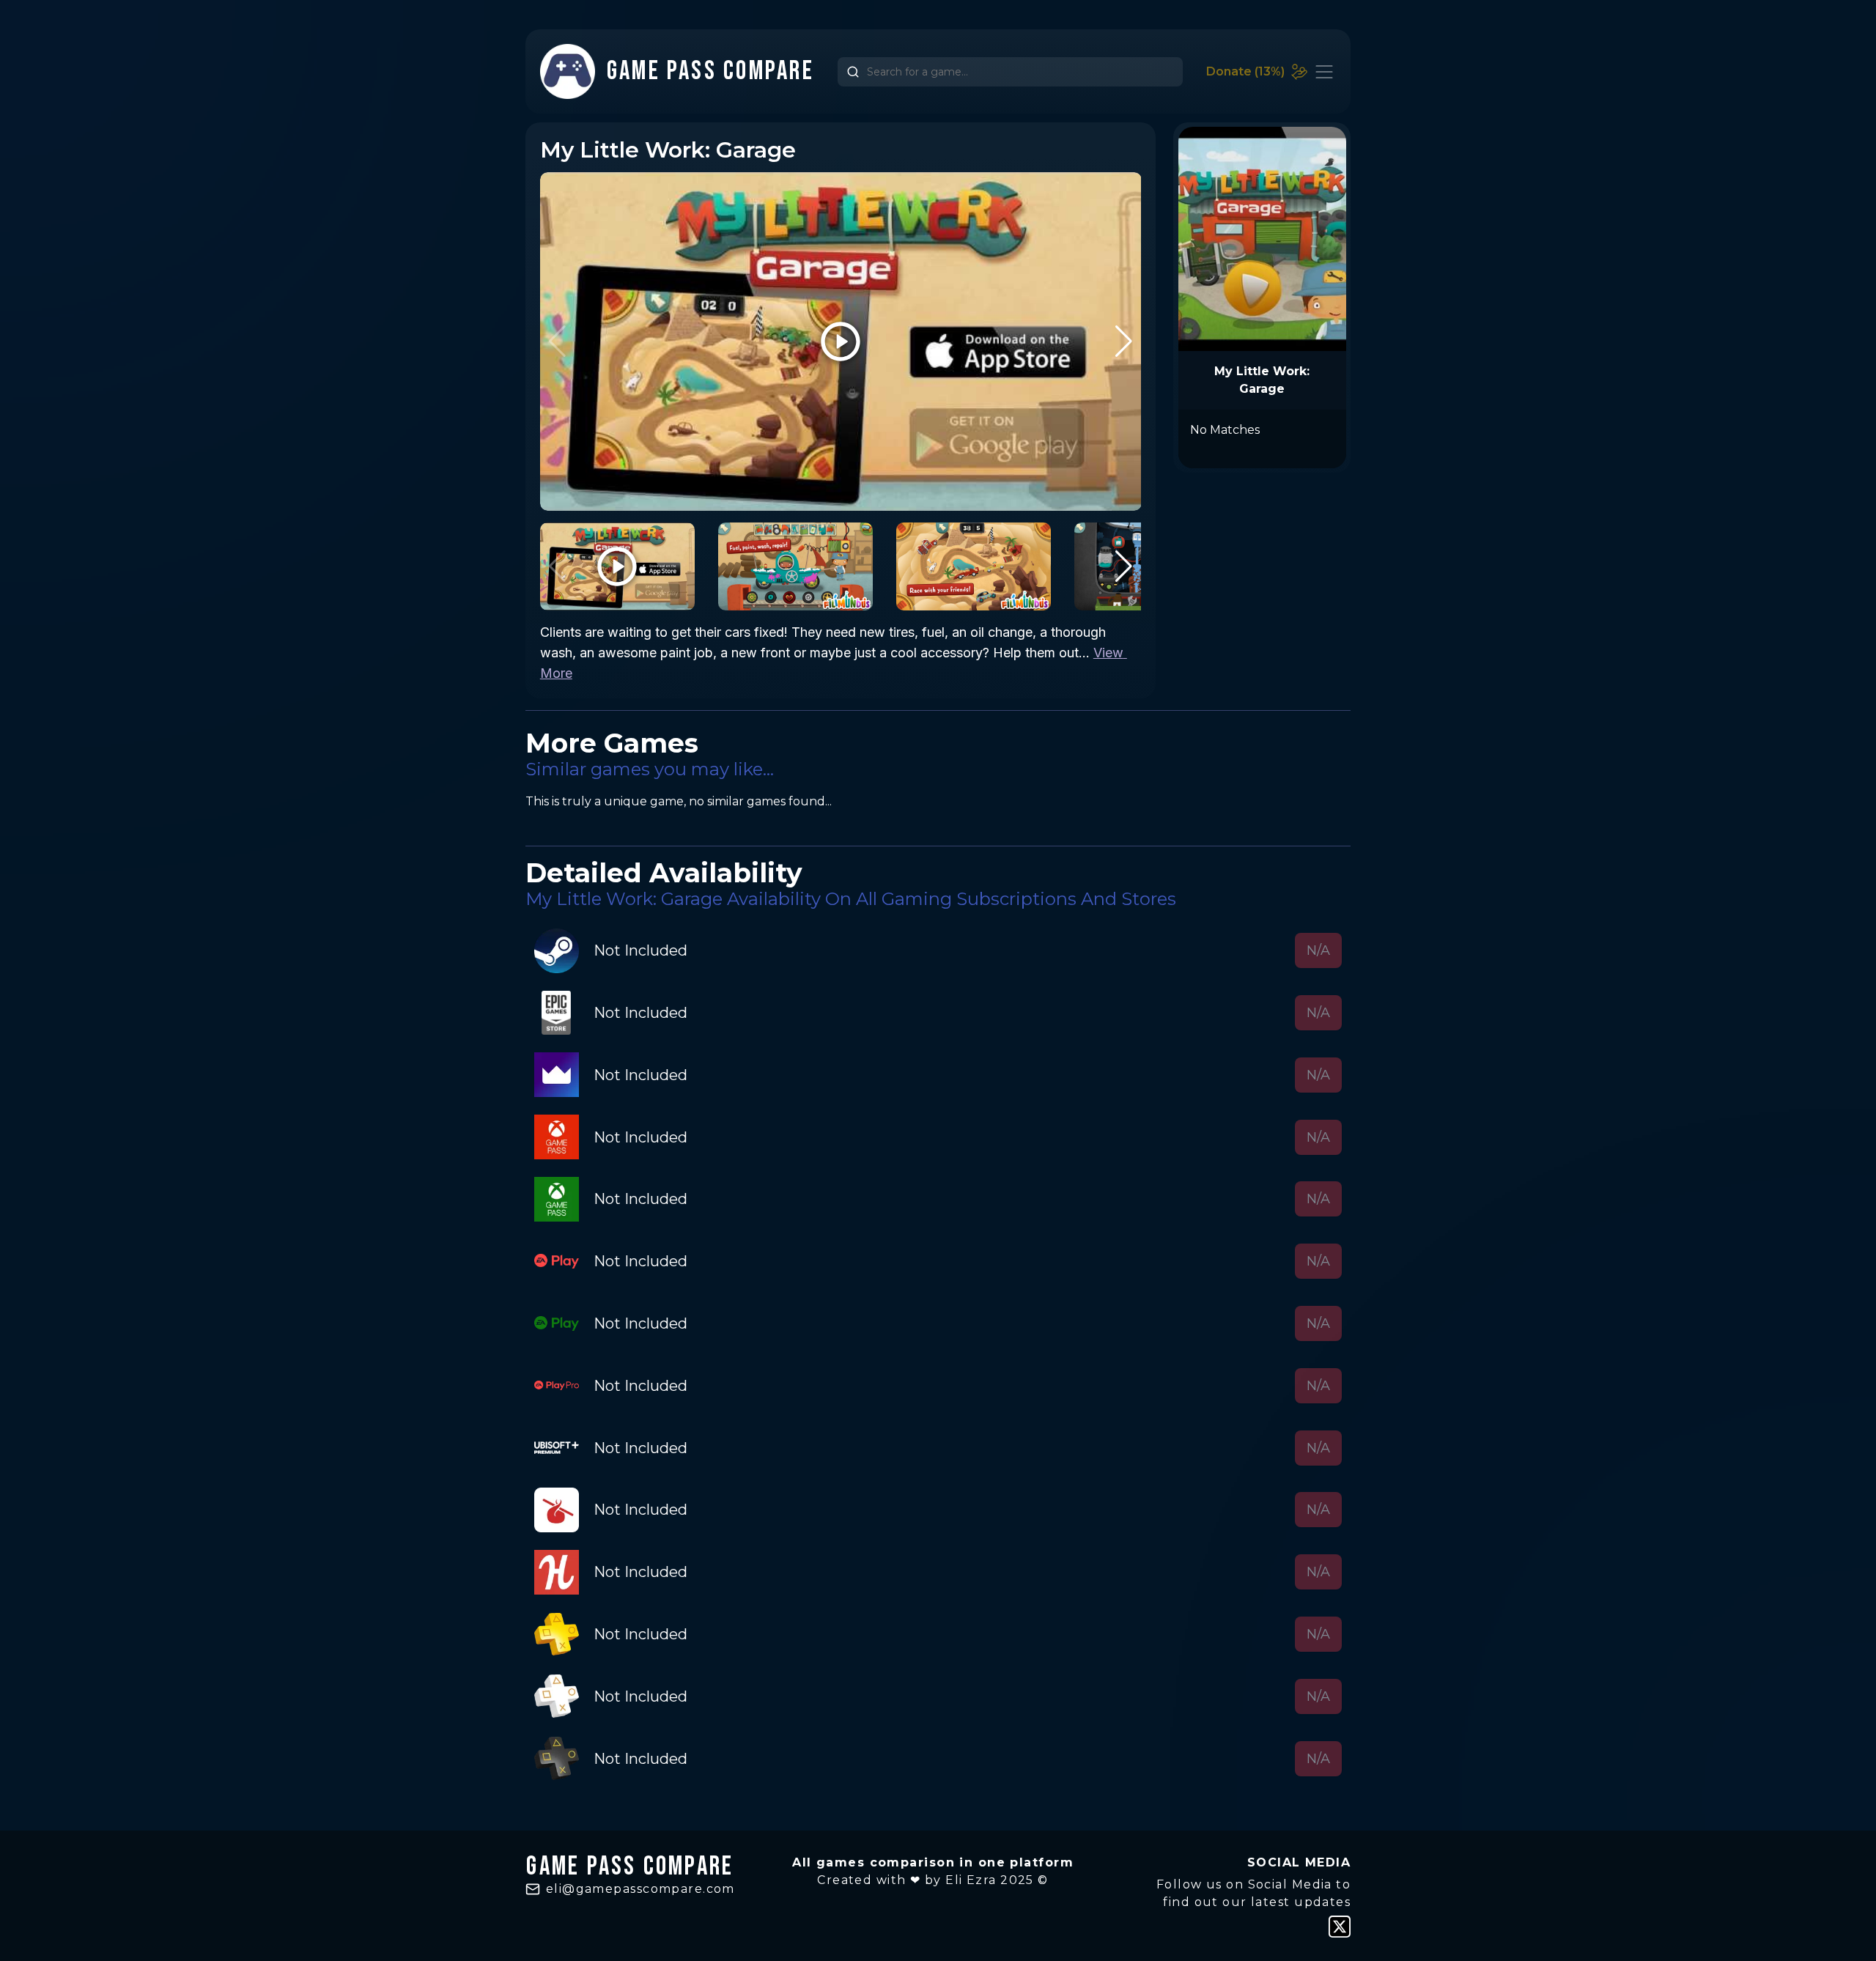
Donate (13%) (1245, 71)
